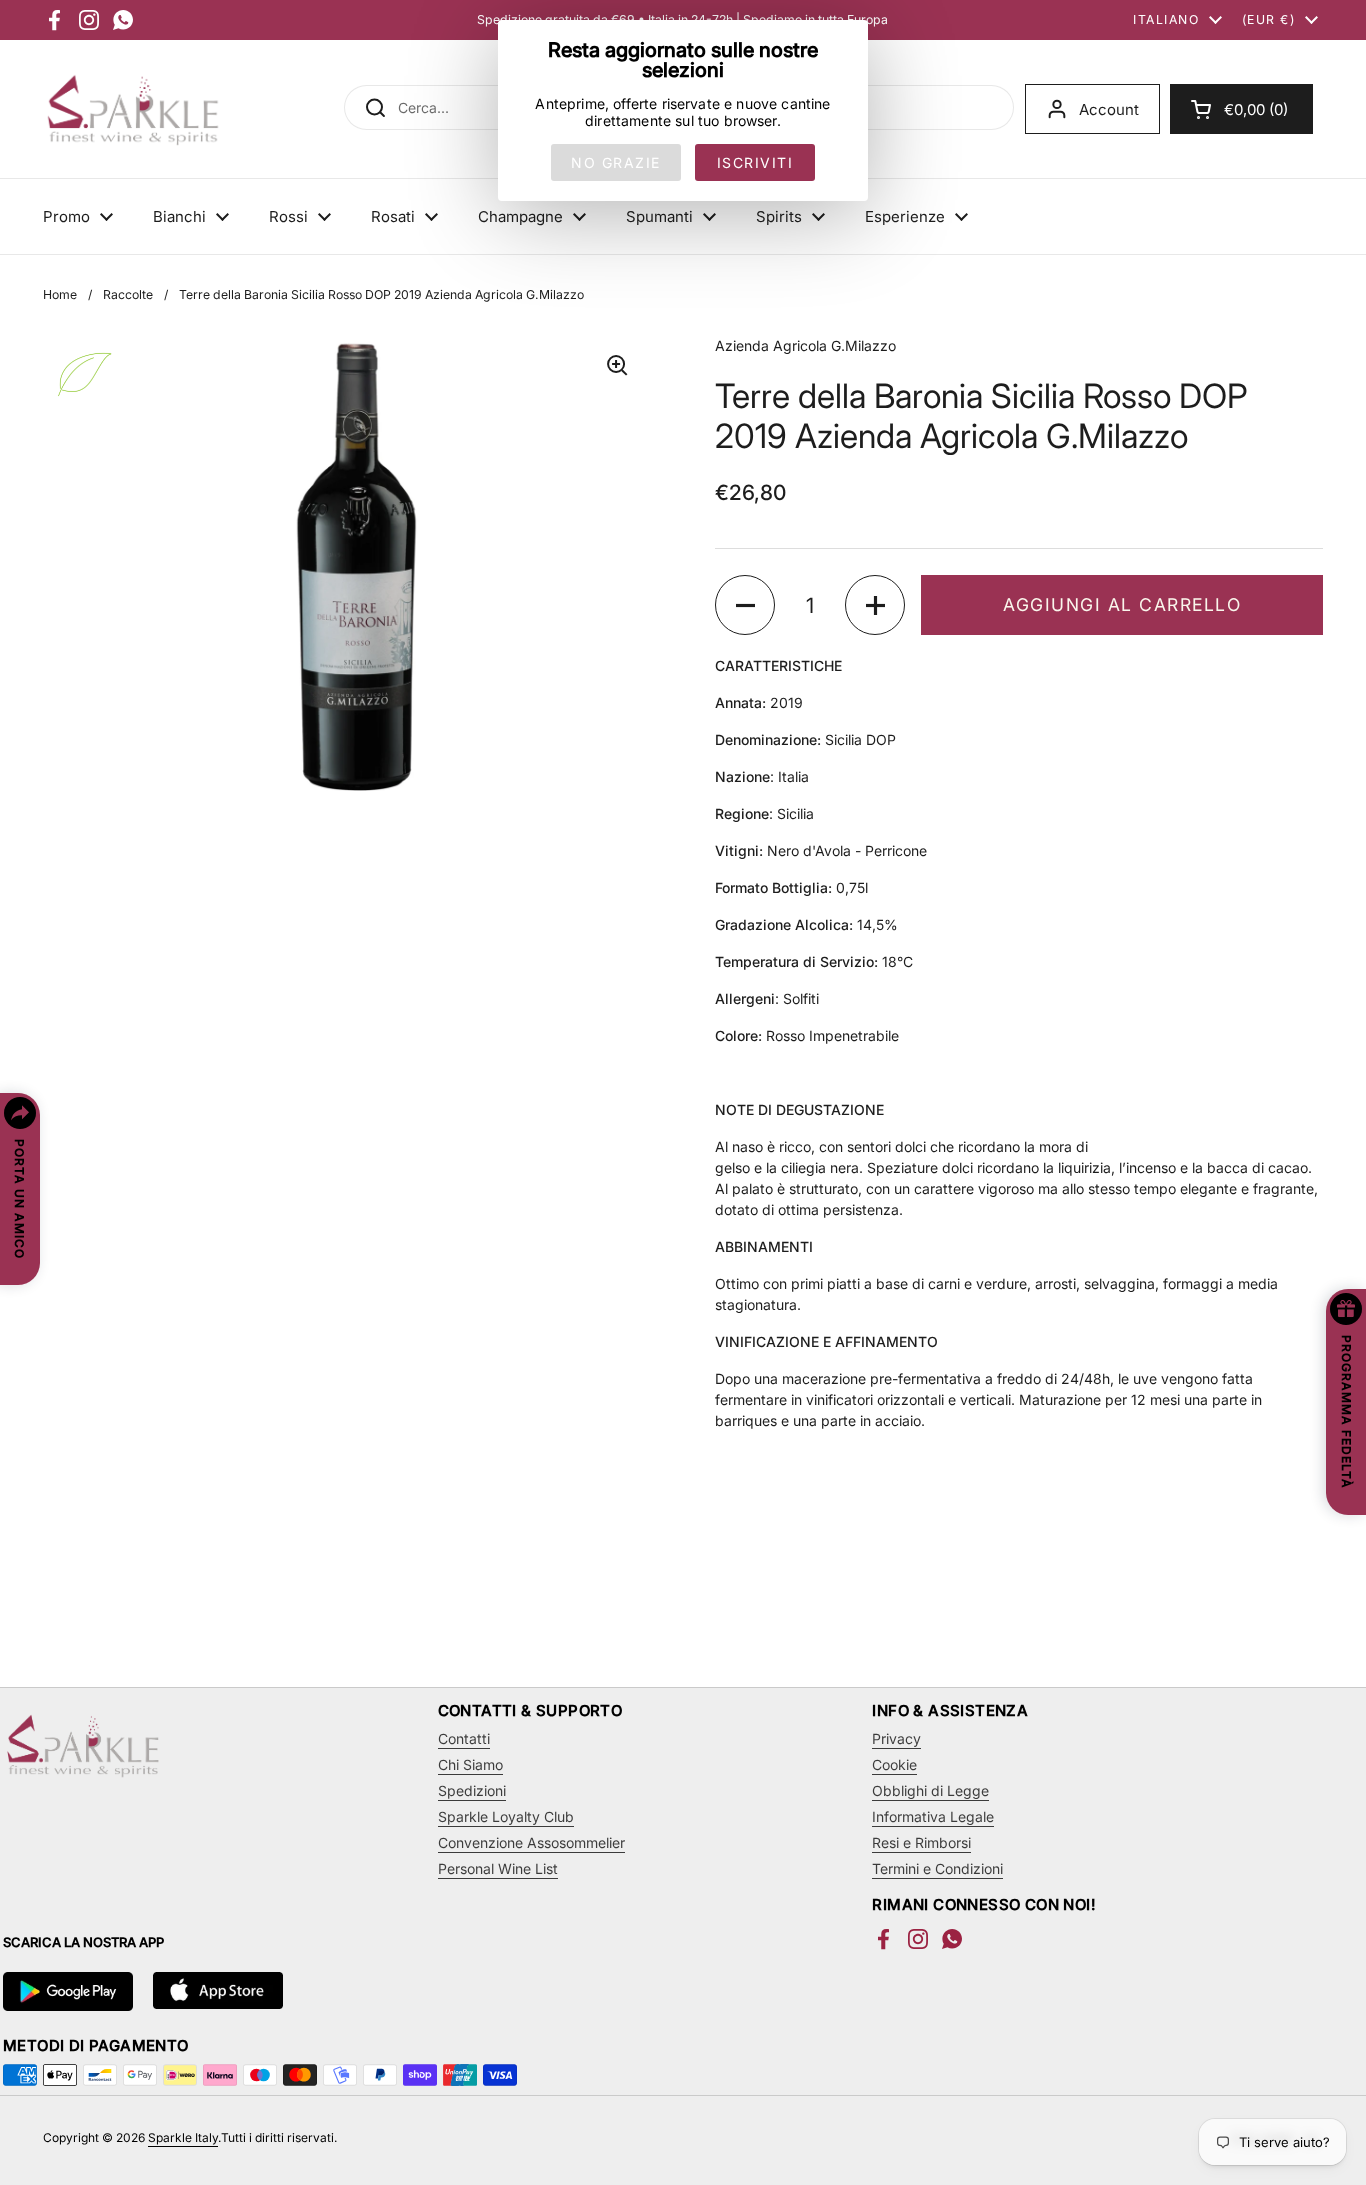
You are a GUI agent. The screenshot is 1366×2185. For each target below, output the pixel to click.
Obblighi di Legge (930, 1790)
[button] (1241, 109)
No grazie (616, 162)
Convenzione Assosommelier (531, 1842)
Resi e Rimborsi (921, 1842)
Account (1109, 109)
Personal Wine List (498, 1868)
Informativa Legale (933, 1816)
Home (60, 294)
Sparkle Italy (183, 2137)
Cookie (894, 1764)
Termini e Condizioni (937, 1868)
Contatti (464, 1738)
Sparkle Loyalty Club (506, 1816)
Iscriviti (755, 162)
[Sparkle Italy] (133, 109)
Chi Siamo (470, 1764)
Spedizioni (472, 1790)
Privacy (896, 1738)
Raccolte (128, 294)
